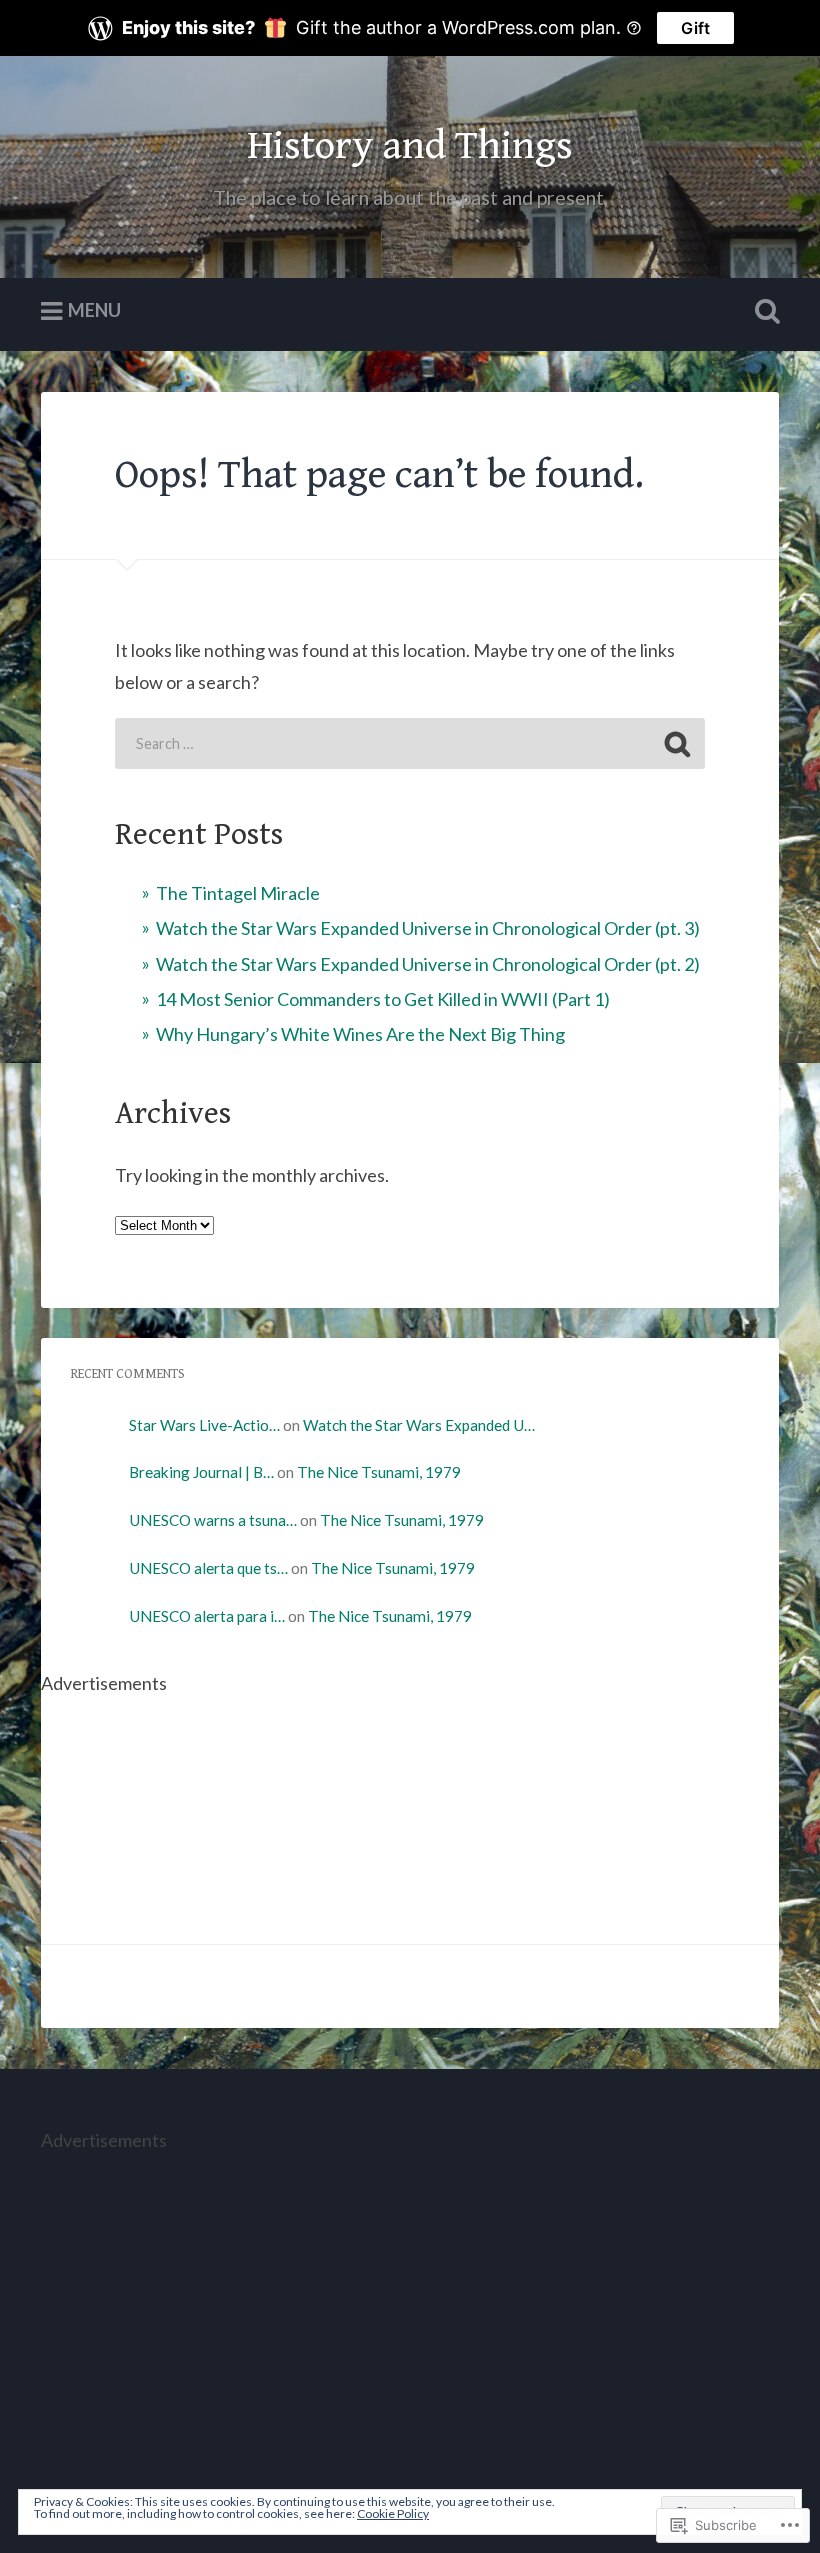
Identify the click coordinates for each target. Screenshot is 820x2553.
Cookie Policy (393, 2513)
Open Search (763, 312)
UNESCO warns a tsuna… (213, 1520)
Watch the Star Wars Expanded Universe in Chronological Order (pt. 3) (428, 928)
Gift (695, 28)
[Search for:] (410, 743)
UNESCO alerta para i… (207, 1616)
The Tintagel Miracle (238, 893)
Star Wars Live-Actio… (204, 1425)
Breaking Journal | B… (201, 1472)
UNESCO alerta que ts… (208, 1568)
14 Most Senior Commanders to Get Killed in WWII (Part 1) (383, 999)
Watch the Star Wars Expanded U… (419, 1425)
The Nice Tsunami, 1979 (379, 1472)
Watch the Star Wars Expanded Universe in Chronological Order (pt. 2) (428, 964)
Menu (94, 310)
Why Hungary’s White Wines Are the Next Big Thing (360, 1034)
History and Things (410, 146)
